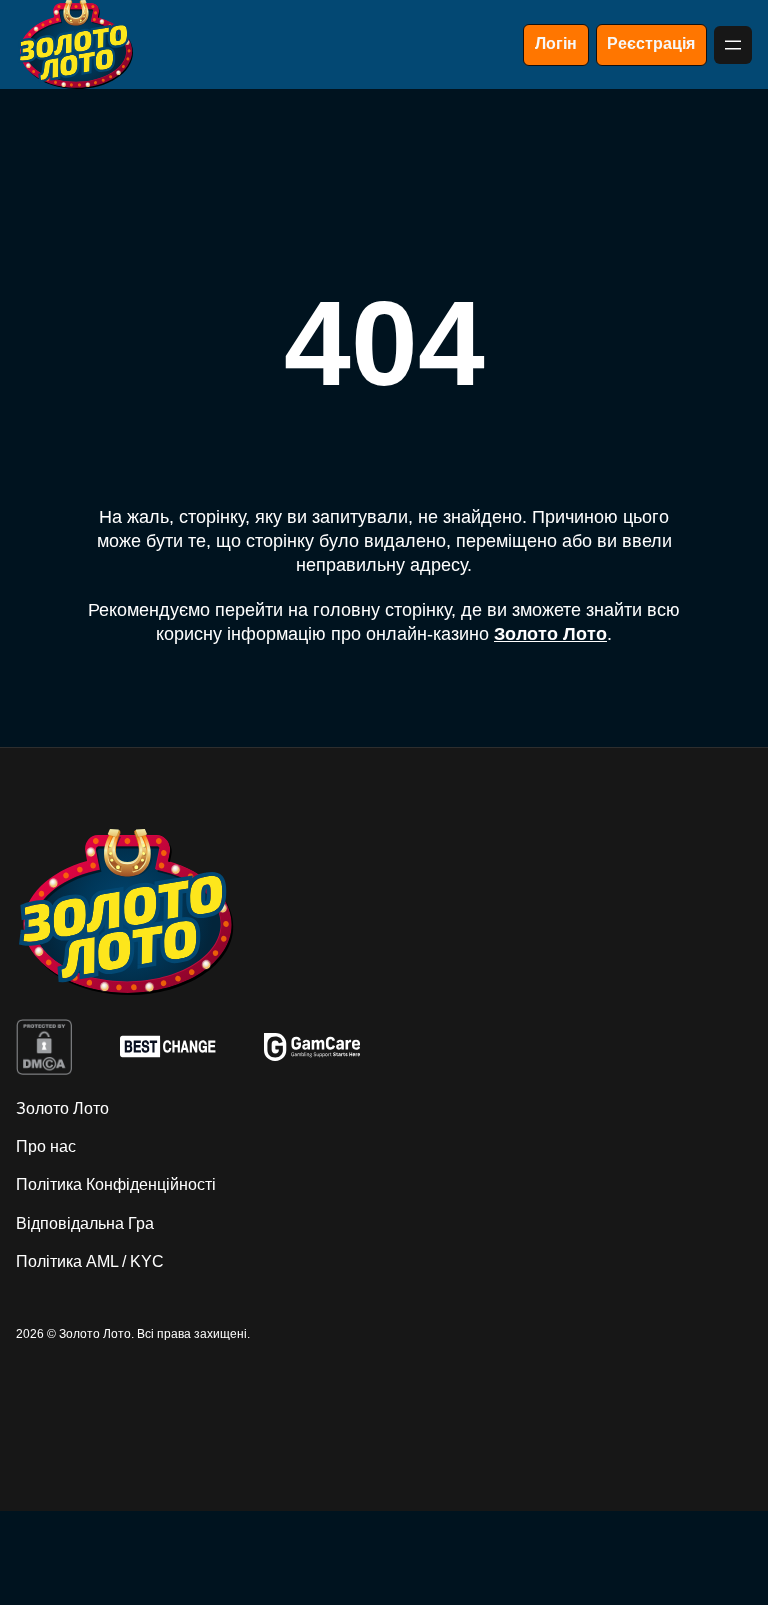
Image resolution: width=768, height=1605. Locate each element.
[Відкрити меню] (733, 45)
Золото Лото (550, 634)
